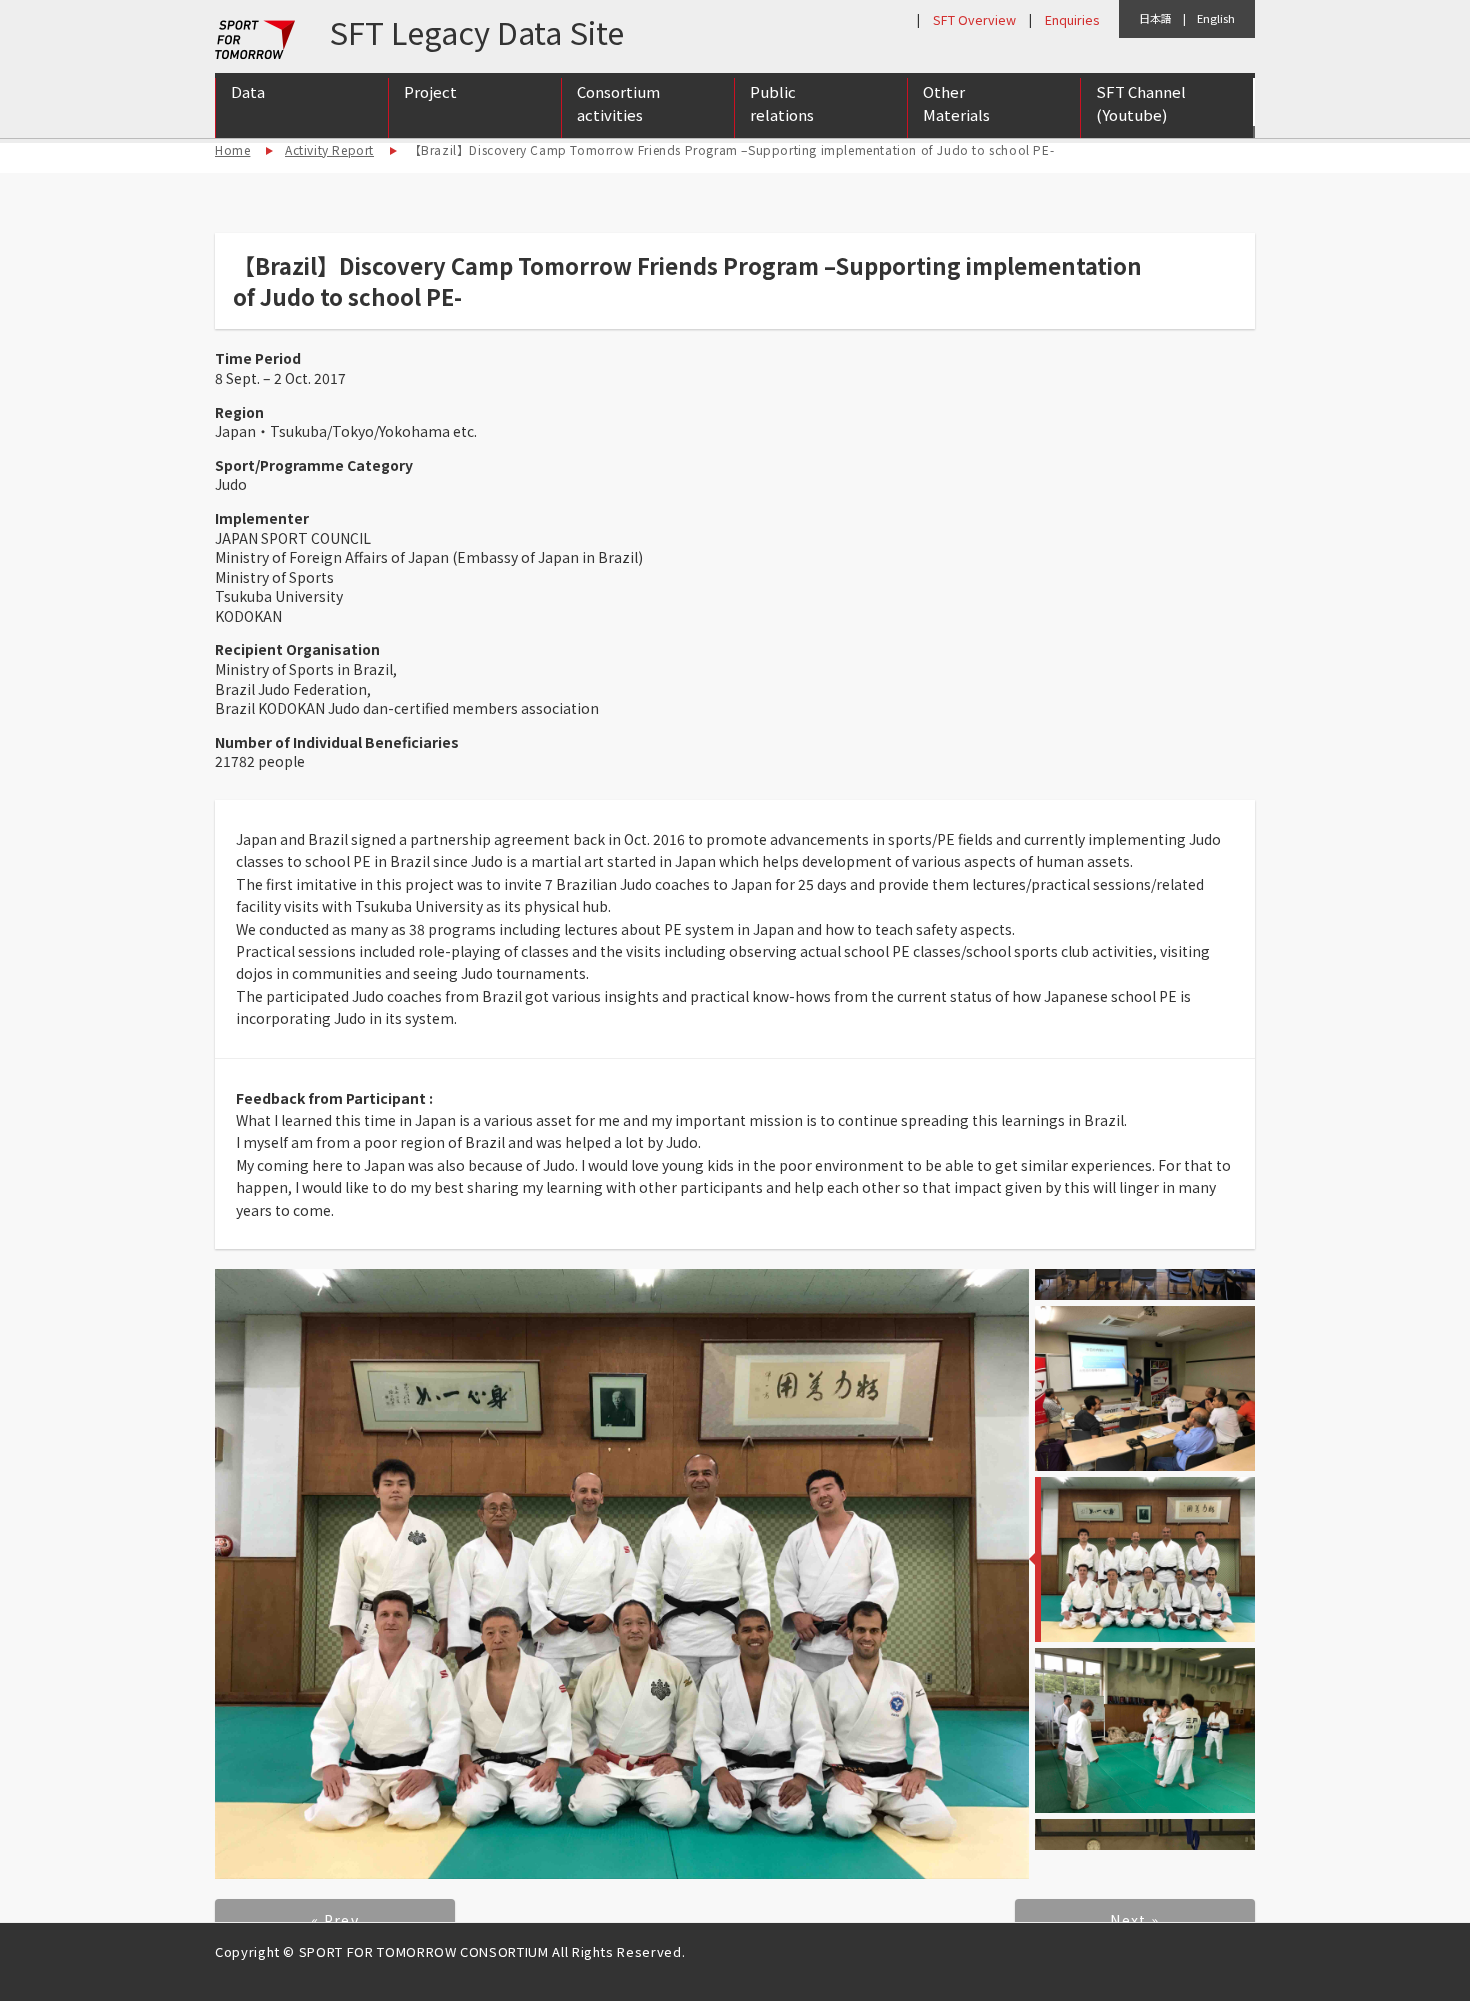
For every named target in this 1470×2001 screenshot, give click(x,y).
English (1216, 18)
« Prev (335, 1920)
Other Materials (956, 103)
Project (430, 91)
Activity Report (329, 149)
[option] (622, 1574)
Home (232, 149)
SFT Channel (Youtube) (1141, 103)
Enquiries (1072, 19)
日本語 (1155, 18)
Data (248, 91)
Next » (1134, 1920)
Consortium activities (618, 103)
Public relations (782, 103)
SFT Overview (974, 19)
